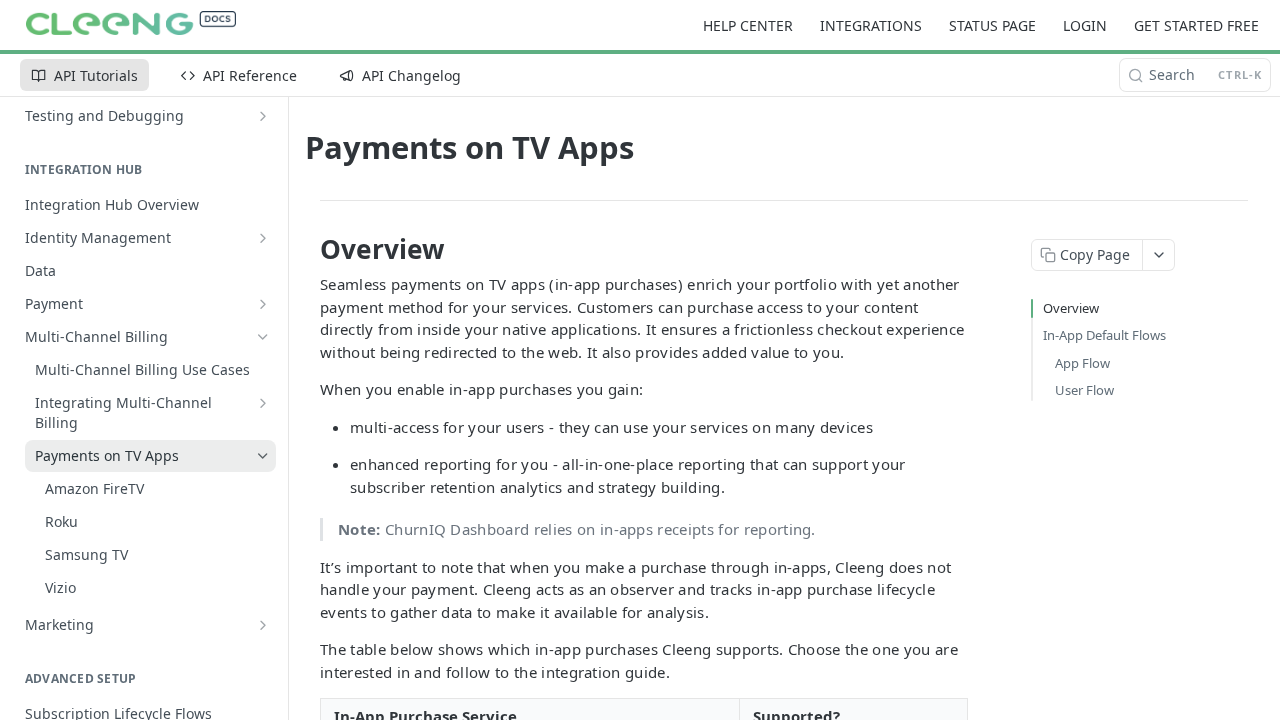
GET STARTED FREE (1196, 25)
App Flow (1082, 363)
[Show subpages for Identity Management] (263, 238)
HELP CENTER (748, 25)
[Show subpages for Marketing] (263, 625)
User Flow (1084, 390)
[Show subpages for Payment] (263, 304)
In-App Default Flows (1104, 335)
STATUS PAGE (992, 25)
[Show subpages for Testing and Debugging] (263, 116)
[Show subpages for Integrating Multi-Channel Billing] (263, 403)
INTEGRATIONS (871, 25)
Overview (1071, 308)
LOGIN (1085, 25)
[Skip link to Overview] (306, 249)
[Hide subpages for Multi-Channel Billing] (263, 337)
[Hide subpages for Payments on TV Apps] (263, 456)
